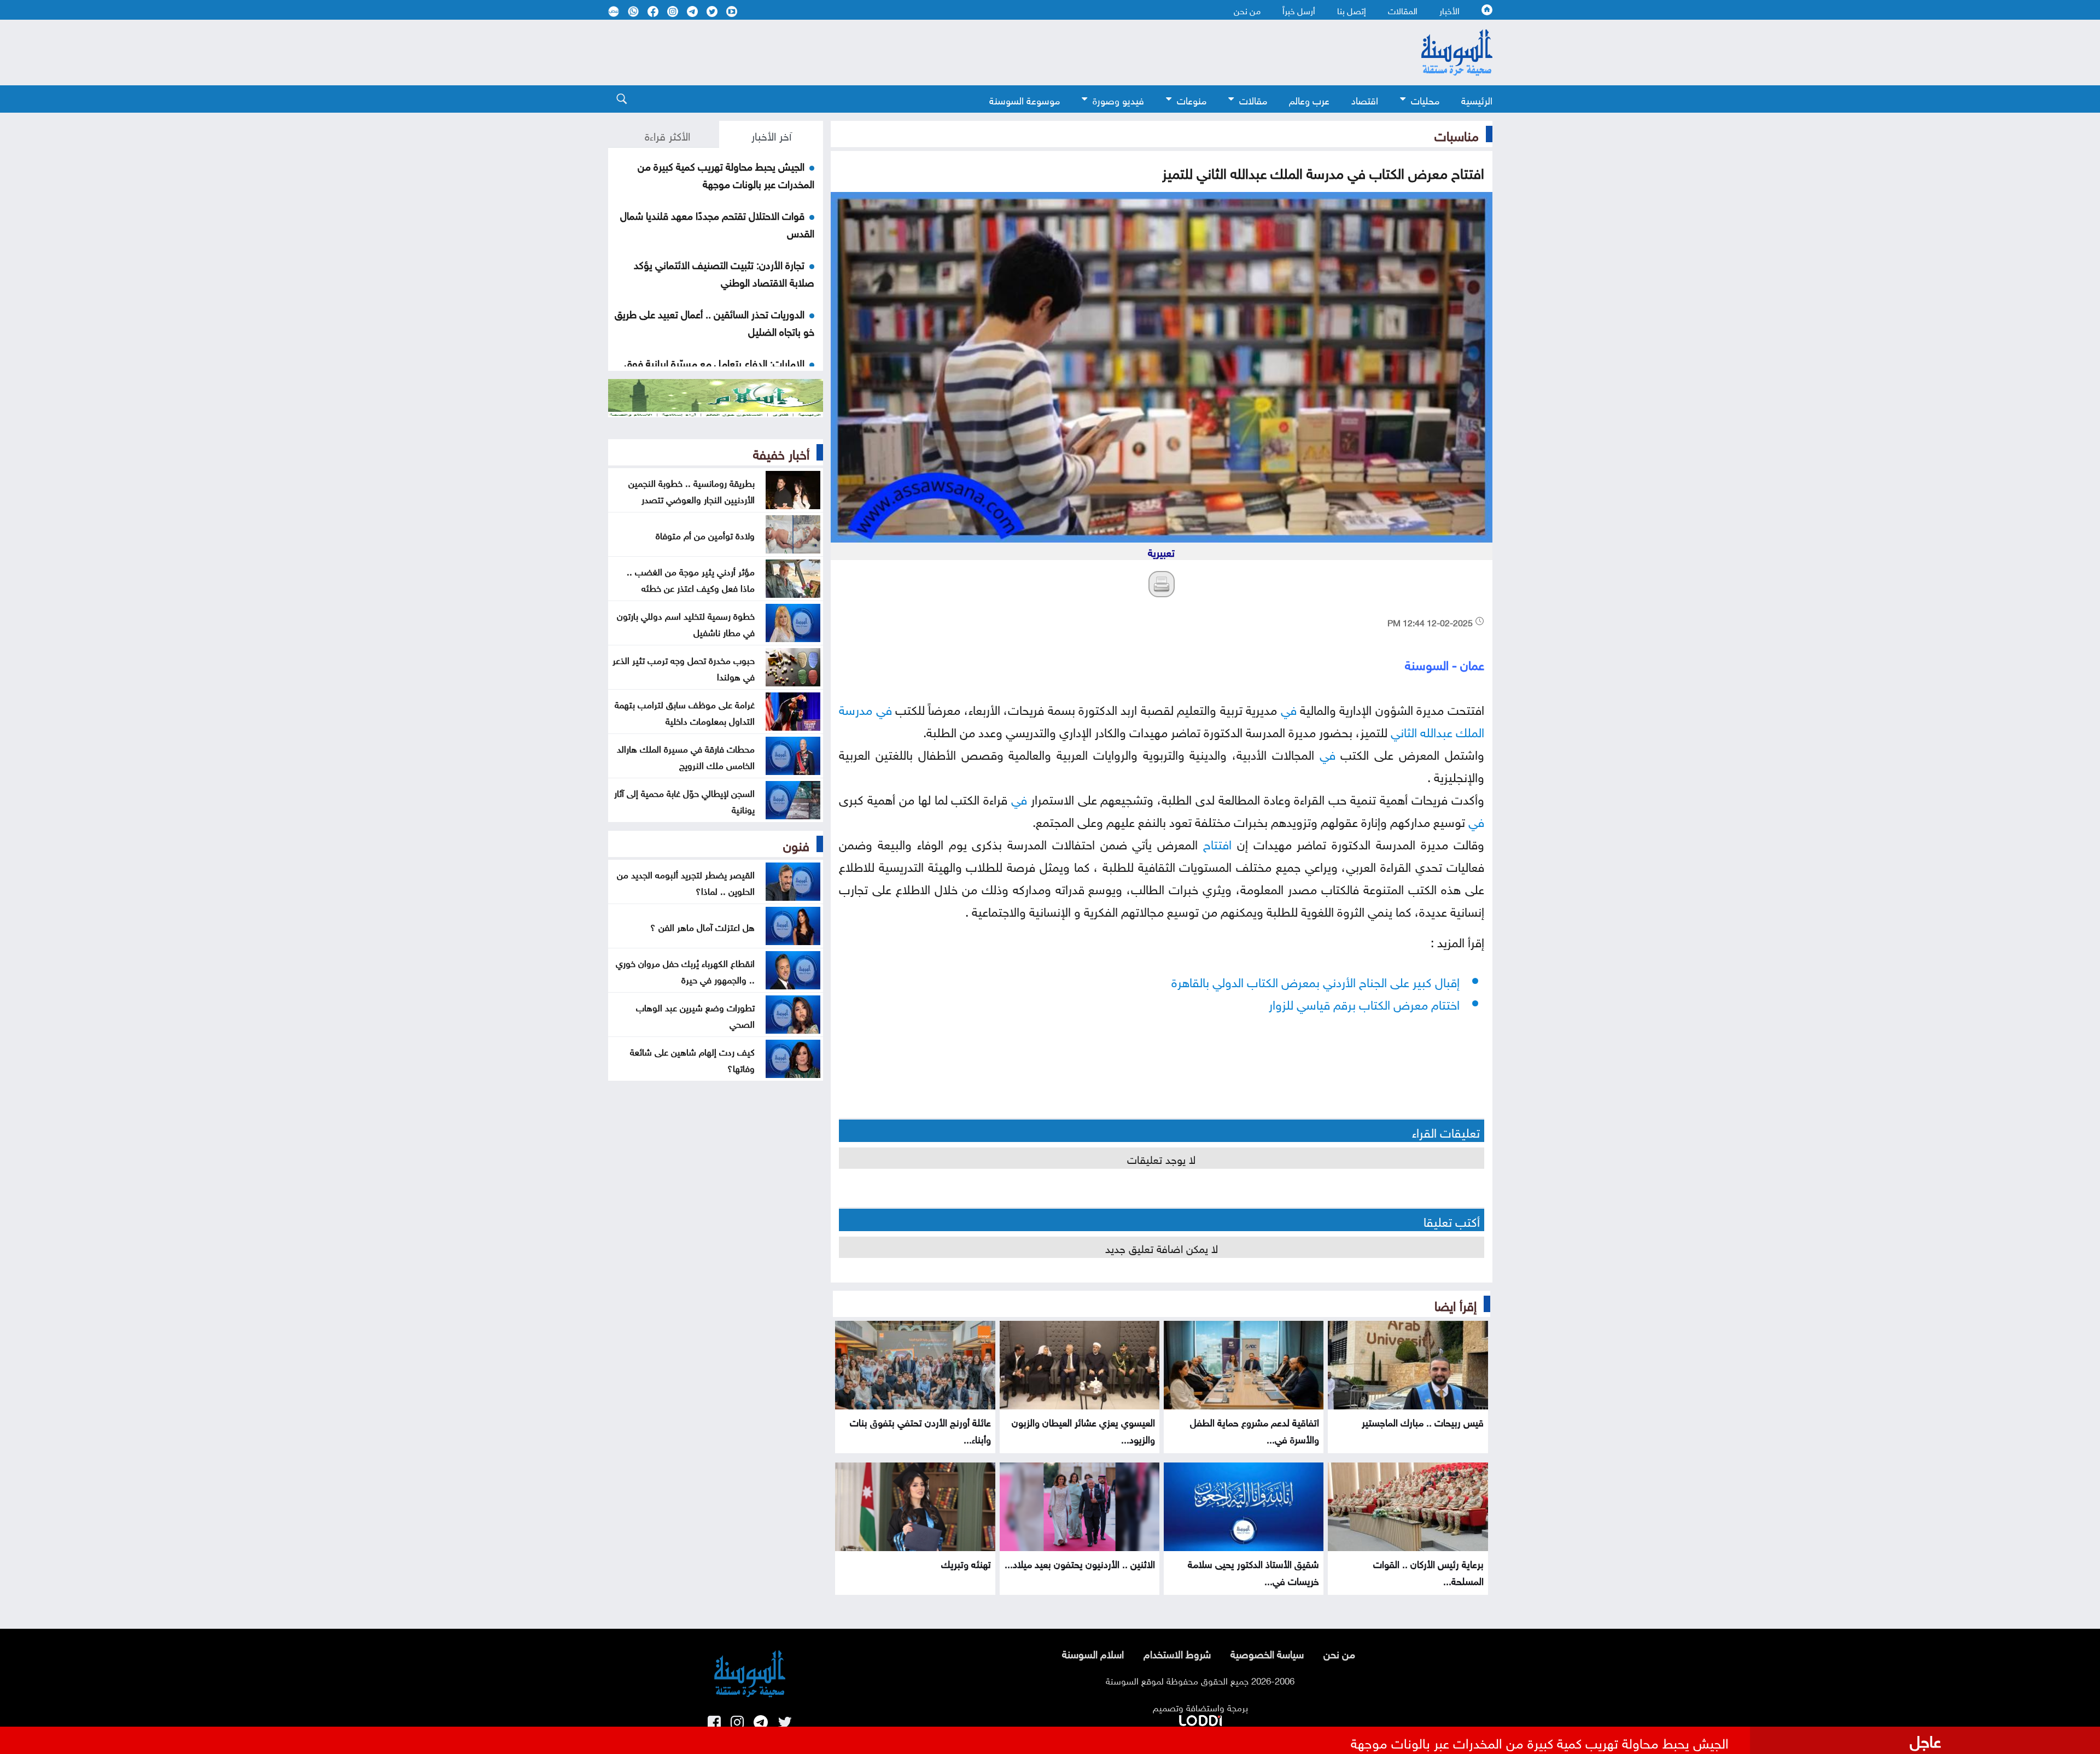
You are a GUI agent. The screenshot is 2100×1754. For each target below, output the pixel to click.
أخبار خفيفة (781, 452)
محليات (1425, 99)
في (1289, 708)
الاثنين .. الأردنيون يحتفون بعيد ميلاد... (1080, 1563)
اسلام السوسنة (1093, 1653)
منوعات (1192, 99)
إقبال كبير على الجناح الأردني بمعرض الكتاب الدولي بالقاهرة (1316, 980)
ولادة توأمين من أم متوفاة (705, 534)
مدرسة (856, 708)
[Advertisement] (961, 53)
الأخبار (1449, 10)
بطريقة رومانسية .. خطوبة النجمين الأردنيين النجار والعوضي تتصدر (692, 490)
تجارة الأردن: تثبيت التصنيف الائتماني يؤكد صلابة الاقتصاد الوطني (724, 272)
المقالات (1403, 10)
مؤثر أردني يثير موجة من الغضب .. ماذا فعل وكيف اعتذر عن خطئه (691, 579)
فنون (796, 844)
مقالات (1253, 99)
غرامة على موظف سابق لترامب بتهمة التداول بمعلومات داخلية (685, 712)
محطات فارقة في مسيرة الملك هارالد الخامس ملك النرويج (686, 756)
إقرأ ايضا (1456, 1304)
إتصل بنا (1352, 10)
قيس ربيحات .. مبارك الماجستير (1423, 1421)
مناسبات (1457, 134)
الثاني (1404, 730)
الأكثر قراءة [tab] (667, 135)
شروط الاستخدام (1177, 1653)
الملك (1470, 730)
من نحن (1247, 10)
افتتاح (1217, 843)
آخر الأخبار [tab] (771, 135)
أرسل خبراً (1299, 10)
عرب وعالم (1309, 99)
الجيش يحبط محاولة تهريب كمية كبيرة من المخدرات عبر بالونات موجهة (726, 174)
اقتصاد (1365, 99)
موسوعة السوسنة (1025, 99)
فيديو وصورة (1118, 99)
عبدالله (1436, 730)
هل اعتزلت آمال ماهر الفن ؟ (702, 926)
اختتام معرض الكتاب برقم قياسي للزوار (1364, 1003)
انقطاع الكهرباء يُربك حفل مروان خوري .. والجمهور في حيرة (685, 970)
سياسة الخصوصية (1267, 1653)
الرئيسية (1477, 99)
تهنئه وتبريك (966, 1563)
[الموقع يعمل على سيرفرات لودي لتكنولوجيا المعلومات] (1200, 1718)
